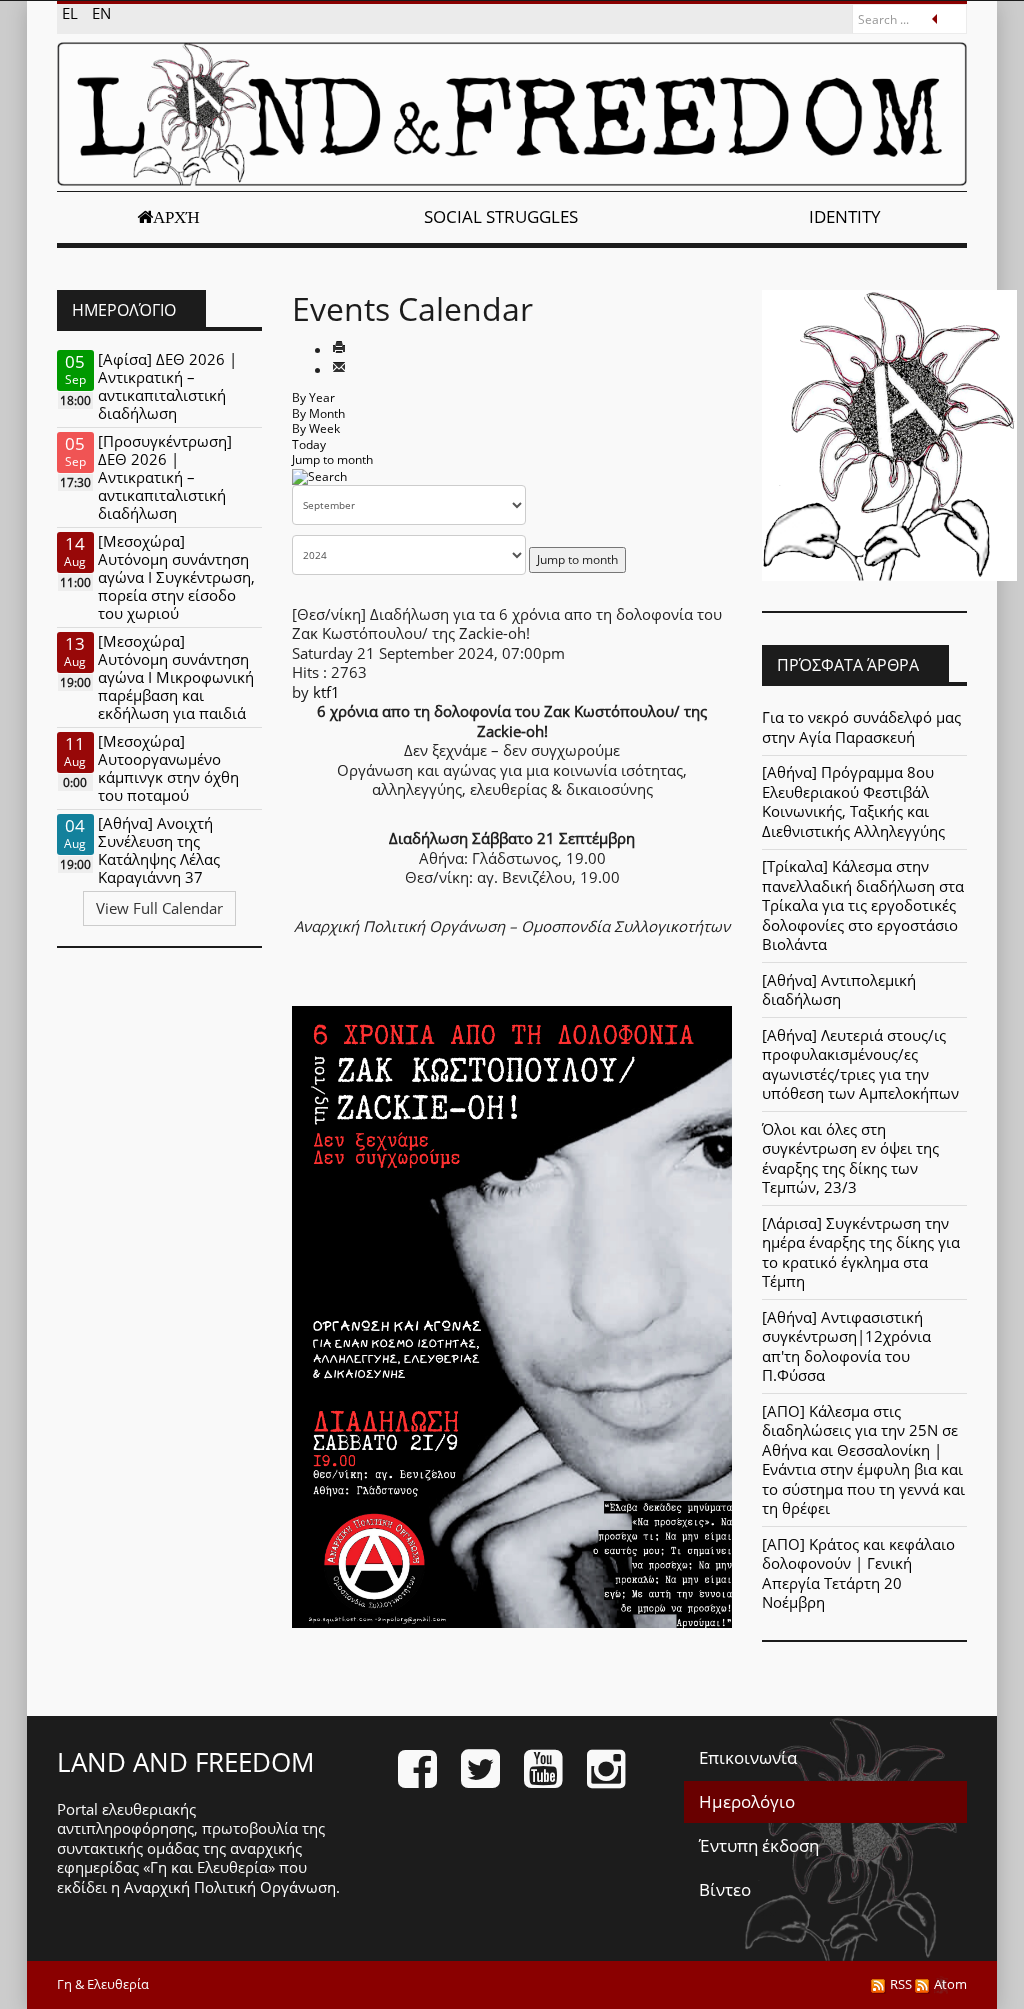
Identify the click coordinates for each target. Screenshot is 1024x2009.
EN (101, 13)
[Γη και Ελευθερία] (512, 114)
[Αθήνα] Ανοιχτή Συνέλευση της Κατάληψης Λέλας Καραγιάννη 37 (159, 850)
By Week (316, 428)
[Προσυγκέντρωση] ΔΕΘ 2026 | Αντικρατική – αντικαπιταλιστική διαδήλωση (165, 477)
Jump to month (332, 459)
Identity (845, 216)
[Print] (339, 349)
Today (309, 444)
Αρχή (176, 217)
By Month (318, 413)
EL (72, 13)
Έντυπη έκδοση (759, 1845)
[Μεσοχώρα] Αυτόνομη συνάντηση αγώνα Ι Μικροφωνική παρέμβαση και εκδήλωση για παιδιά (176, 677)
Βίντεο (725, 1889)
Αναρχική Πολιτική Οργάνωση (230, 1887)
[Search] (319, 475)
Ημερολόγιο (747, 1801)
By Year (313, 397)
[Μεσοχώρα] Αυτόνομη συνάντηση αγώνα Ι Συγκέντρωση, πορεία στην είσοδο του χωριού (176, 577)
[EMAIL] (339, 369)
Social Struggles (501, 216)
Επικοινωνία (748, 1757)
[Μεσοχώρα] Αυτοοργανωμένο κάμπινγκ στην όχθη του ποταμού (168, 768)
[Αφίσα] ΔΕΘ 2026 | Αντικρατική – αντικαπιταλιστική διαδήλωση (167, 386)
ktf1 (326, 692)
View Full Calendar (159, 908)
